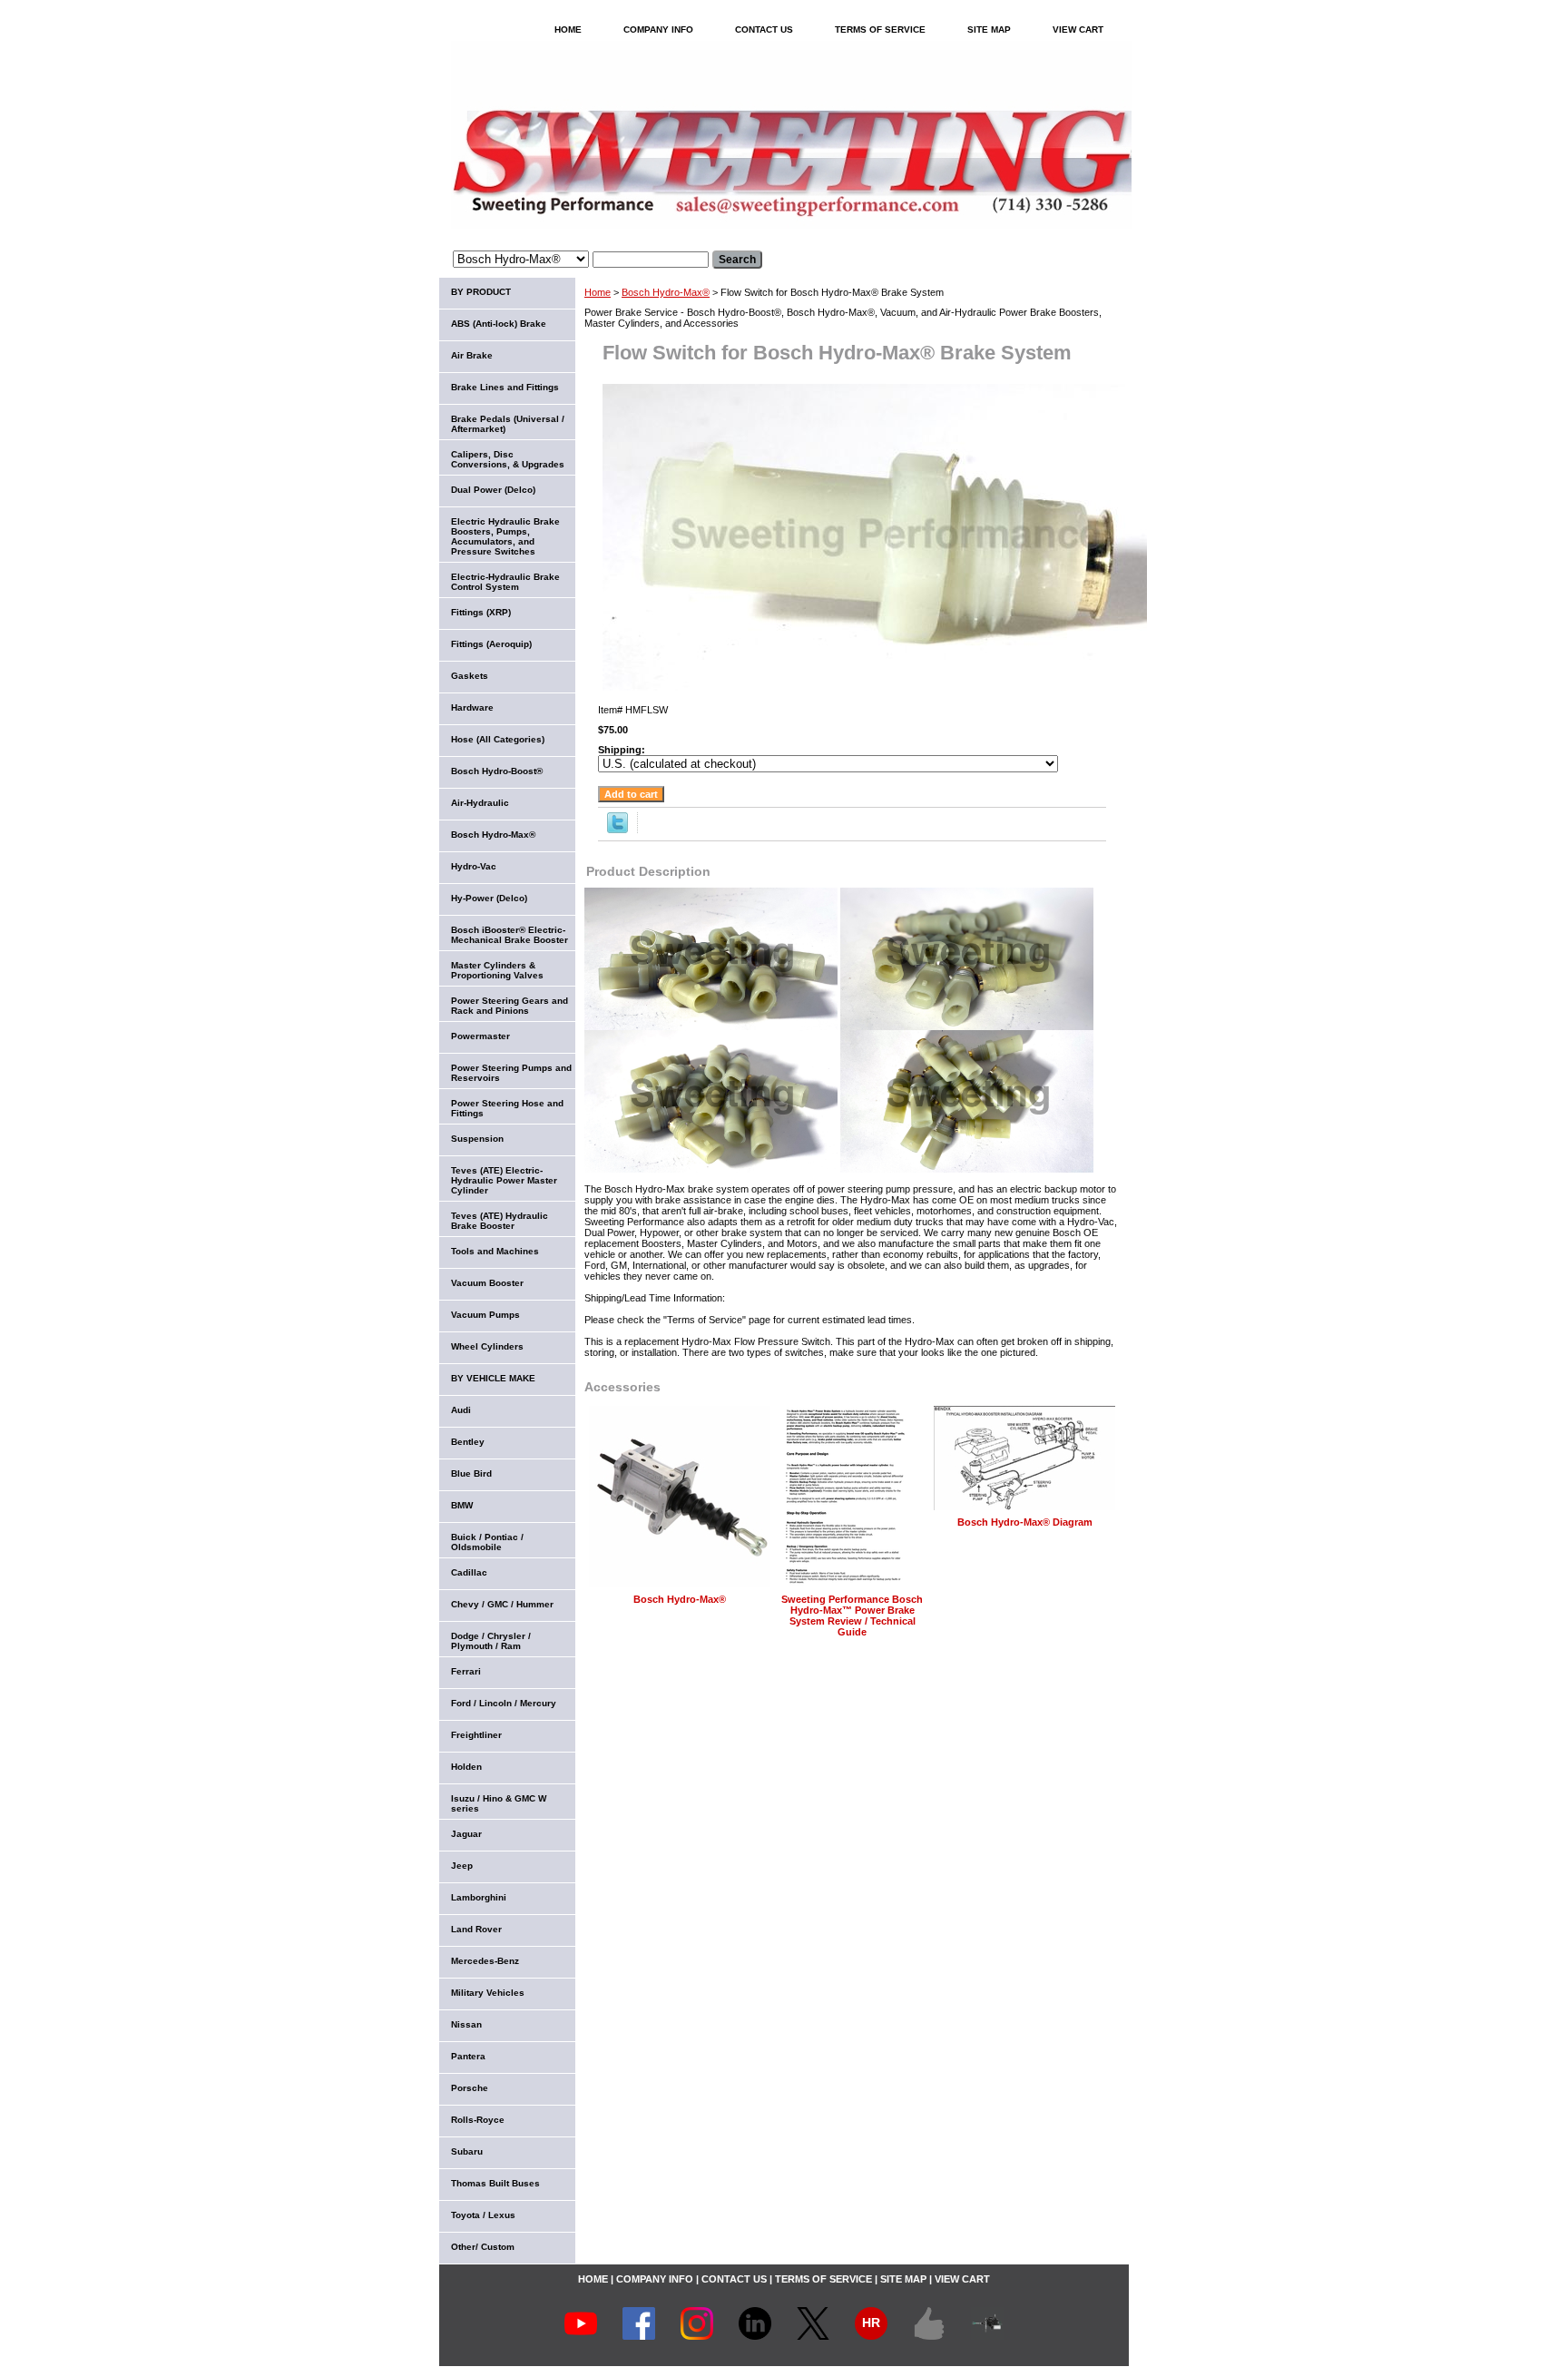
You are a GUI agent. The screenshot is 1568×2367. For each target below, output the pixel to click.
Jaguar (466, 1834)
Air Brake (472, 355)
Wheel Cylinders (487, 1346)
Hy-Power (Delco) (489, 898)
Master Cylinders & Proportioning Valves (497, 970)
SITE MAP (989, 29)
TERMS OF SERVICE (880, 29)
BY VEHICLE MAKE (493, 1378)
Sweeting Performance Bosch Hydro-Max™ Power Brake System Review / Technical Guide (852, 1616)
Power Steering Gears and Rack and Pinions (510, 1006)
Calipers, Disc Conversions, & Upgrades (508, 459)
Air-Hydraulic (480, 803)
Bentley (468, 1442)
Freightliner (476, 1735)
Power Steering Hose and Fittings (507, 1108)
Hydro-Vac (474, 866)
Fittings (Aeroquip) (491, 644)
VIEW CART (1078, 29)
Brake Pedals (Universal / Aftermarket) (508, 424)
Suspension (477, 1139)
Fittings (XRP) (481, 612)
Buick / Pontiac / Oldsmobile (487, 1542)
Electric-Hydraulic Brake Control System (505, 582)
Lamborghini (479, 1897)
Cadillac (469, 1572)
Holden (466, 1767)
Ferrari (466, 1671)
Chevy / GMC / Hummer (502, 1604)
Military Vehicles (488, 1993)
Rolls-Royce (478, 2120)
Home (598, 292)
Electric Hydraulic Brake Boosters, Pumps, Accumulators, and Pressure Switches (505, 536)
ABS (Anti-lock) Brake (499, 324)
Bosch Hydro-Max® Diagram (1025, 1522)
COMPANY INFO (658, 29)
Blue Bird (471, 1473)
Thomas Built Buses (495, 2183)
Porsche (470, 2088)
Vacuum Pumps (485, 1315)
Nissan (466, 2024)
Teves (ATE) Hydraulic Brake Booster (500, 1221)
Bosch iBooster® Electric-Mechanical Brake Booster (510, 935)
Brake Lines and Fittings (505, 387)
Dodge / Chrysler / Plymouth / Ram (491, 1641)
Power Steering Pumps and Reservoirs (511, 1073)
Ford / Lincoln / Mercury (504, 1703)
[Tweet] (617, 830)
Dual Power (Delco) (493, 490)
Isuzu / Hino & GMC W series (499, 1803)
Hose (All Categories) (498, 739)
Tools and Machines (495, 1251)
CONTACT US (764, 29)
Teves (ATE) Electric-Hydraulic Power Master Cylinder (504, 1180)
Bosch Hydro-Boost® (497, 771)
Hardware (472, 707)
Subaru (467, 2151)
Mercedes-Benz (485, 1961)
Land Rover (476, 1929)
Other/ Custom (483, 2247)
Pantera (468, 2056)
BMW (462, 1505)
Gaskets (470, 676)
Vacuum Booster (487, 1283)
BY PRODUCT (481, 292)
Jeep (462, 1866)
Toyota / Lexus (483, 2215)
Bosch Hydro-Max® (666, 292)
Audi (461, 1410)
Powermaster (480, 1036)
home (568, 29)
